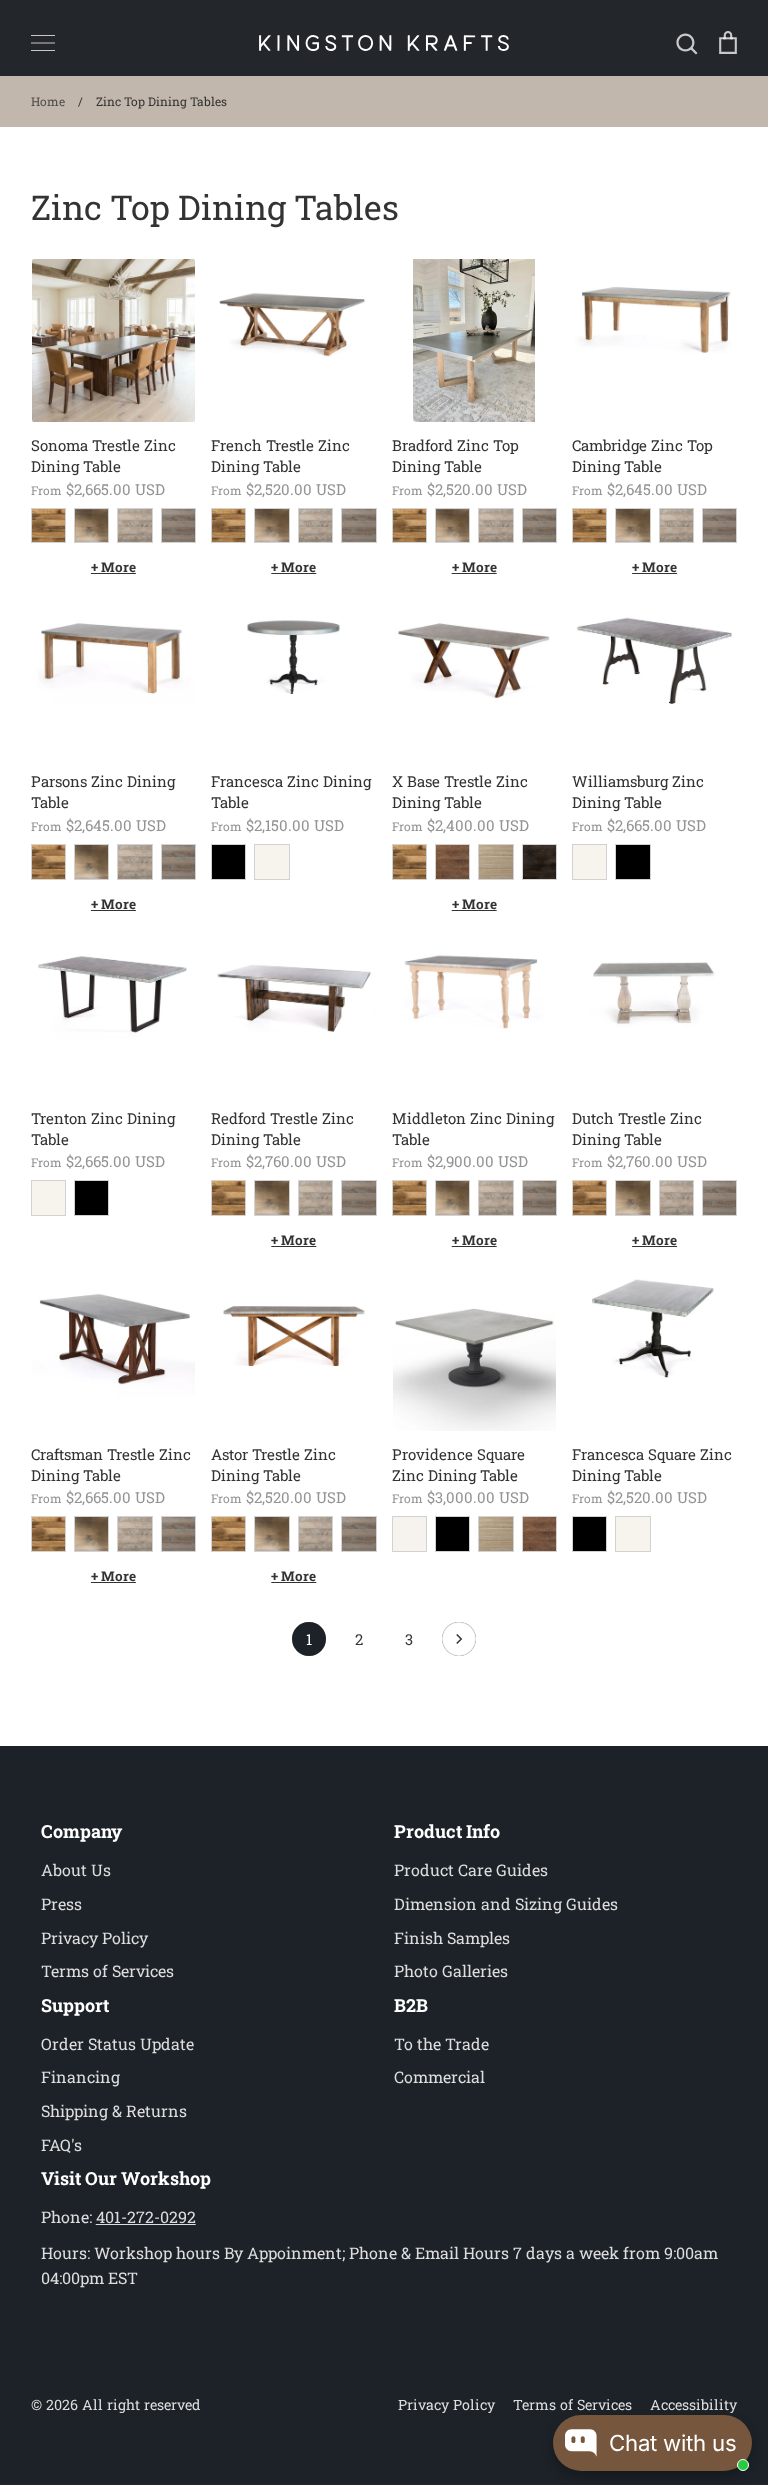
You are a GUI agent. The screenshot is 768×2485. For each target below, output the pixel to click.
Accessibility (693, 2404)
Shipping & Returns (114, 2110)
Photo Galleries (451, 1970)
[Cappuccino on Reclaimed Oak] (91, 525)
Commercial (439, 2076)
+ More (113, 567)
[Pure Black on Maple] (452, 1533)
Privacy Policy (94, 1937)
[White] (271, 861)
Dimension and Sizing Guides (506, 1903)
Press (61, 1903)
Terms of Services (107, 1970)
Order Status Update (117, 2043)
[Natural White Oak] (495, 861)
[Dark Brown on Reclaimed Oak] (539, 861)
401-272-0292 (146, 2216)
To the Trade (441, 2043)
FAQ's (61, 2144)
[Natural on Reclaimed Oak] (48, 525)
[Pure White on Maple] (409, 1533)
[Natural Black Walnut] (452, 861)
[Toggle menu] (43, 43)
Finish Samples (452, 1937)
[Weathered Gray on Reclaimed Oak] (178, 525)
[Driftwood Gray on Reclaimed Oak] (134, 525)
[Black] (228, 861)
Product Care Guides (471, 1869)
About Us (76, 1869)
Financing (80, 2076)
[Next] (459, 1644)
